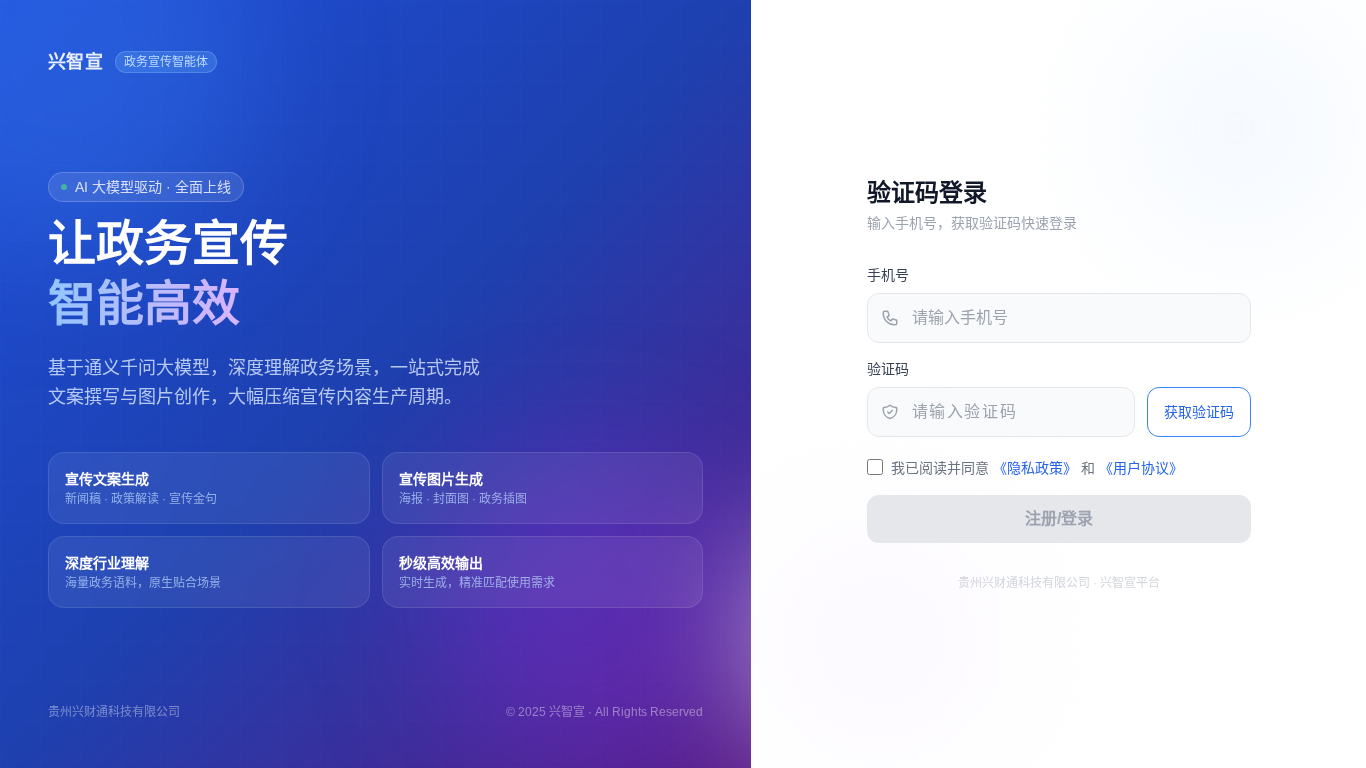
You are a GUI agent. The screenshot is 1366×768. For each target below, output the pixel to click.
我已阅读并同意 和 (1037, 468)
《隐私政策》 (1035, 468)
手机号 (888, 275)
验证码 (888, 369)
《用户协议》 (1141, 468)
